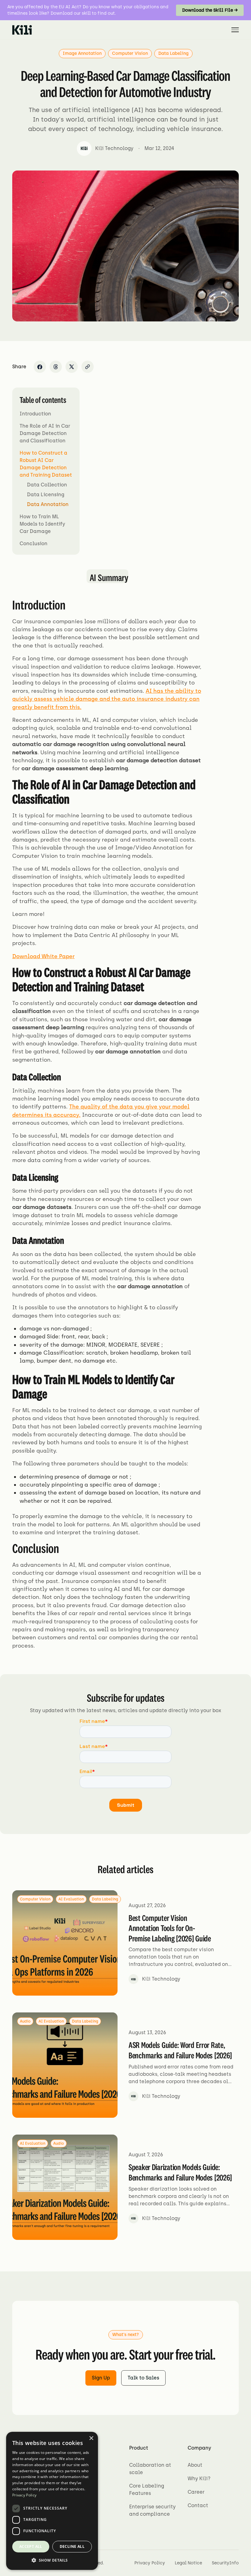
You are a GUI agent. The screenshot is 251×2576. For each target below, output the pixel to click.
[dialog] (52, 2501)
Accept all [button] (31, 2546)
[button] (233, 30)
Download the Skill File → (210, 10)
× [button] (91, 2438)
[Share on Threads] (56, 367)
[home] (22, 30)
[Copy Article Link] (88, 367)
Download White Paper (43, 956)
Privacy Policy (24, 2495)
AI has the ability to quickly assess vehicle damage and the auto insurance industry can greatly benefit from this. (107, 699)
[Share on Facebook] (40, 367)
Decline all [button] (72, 2546)
